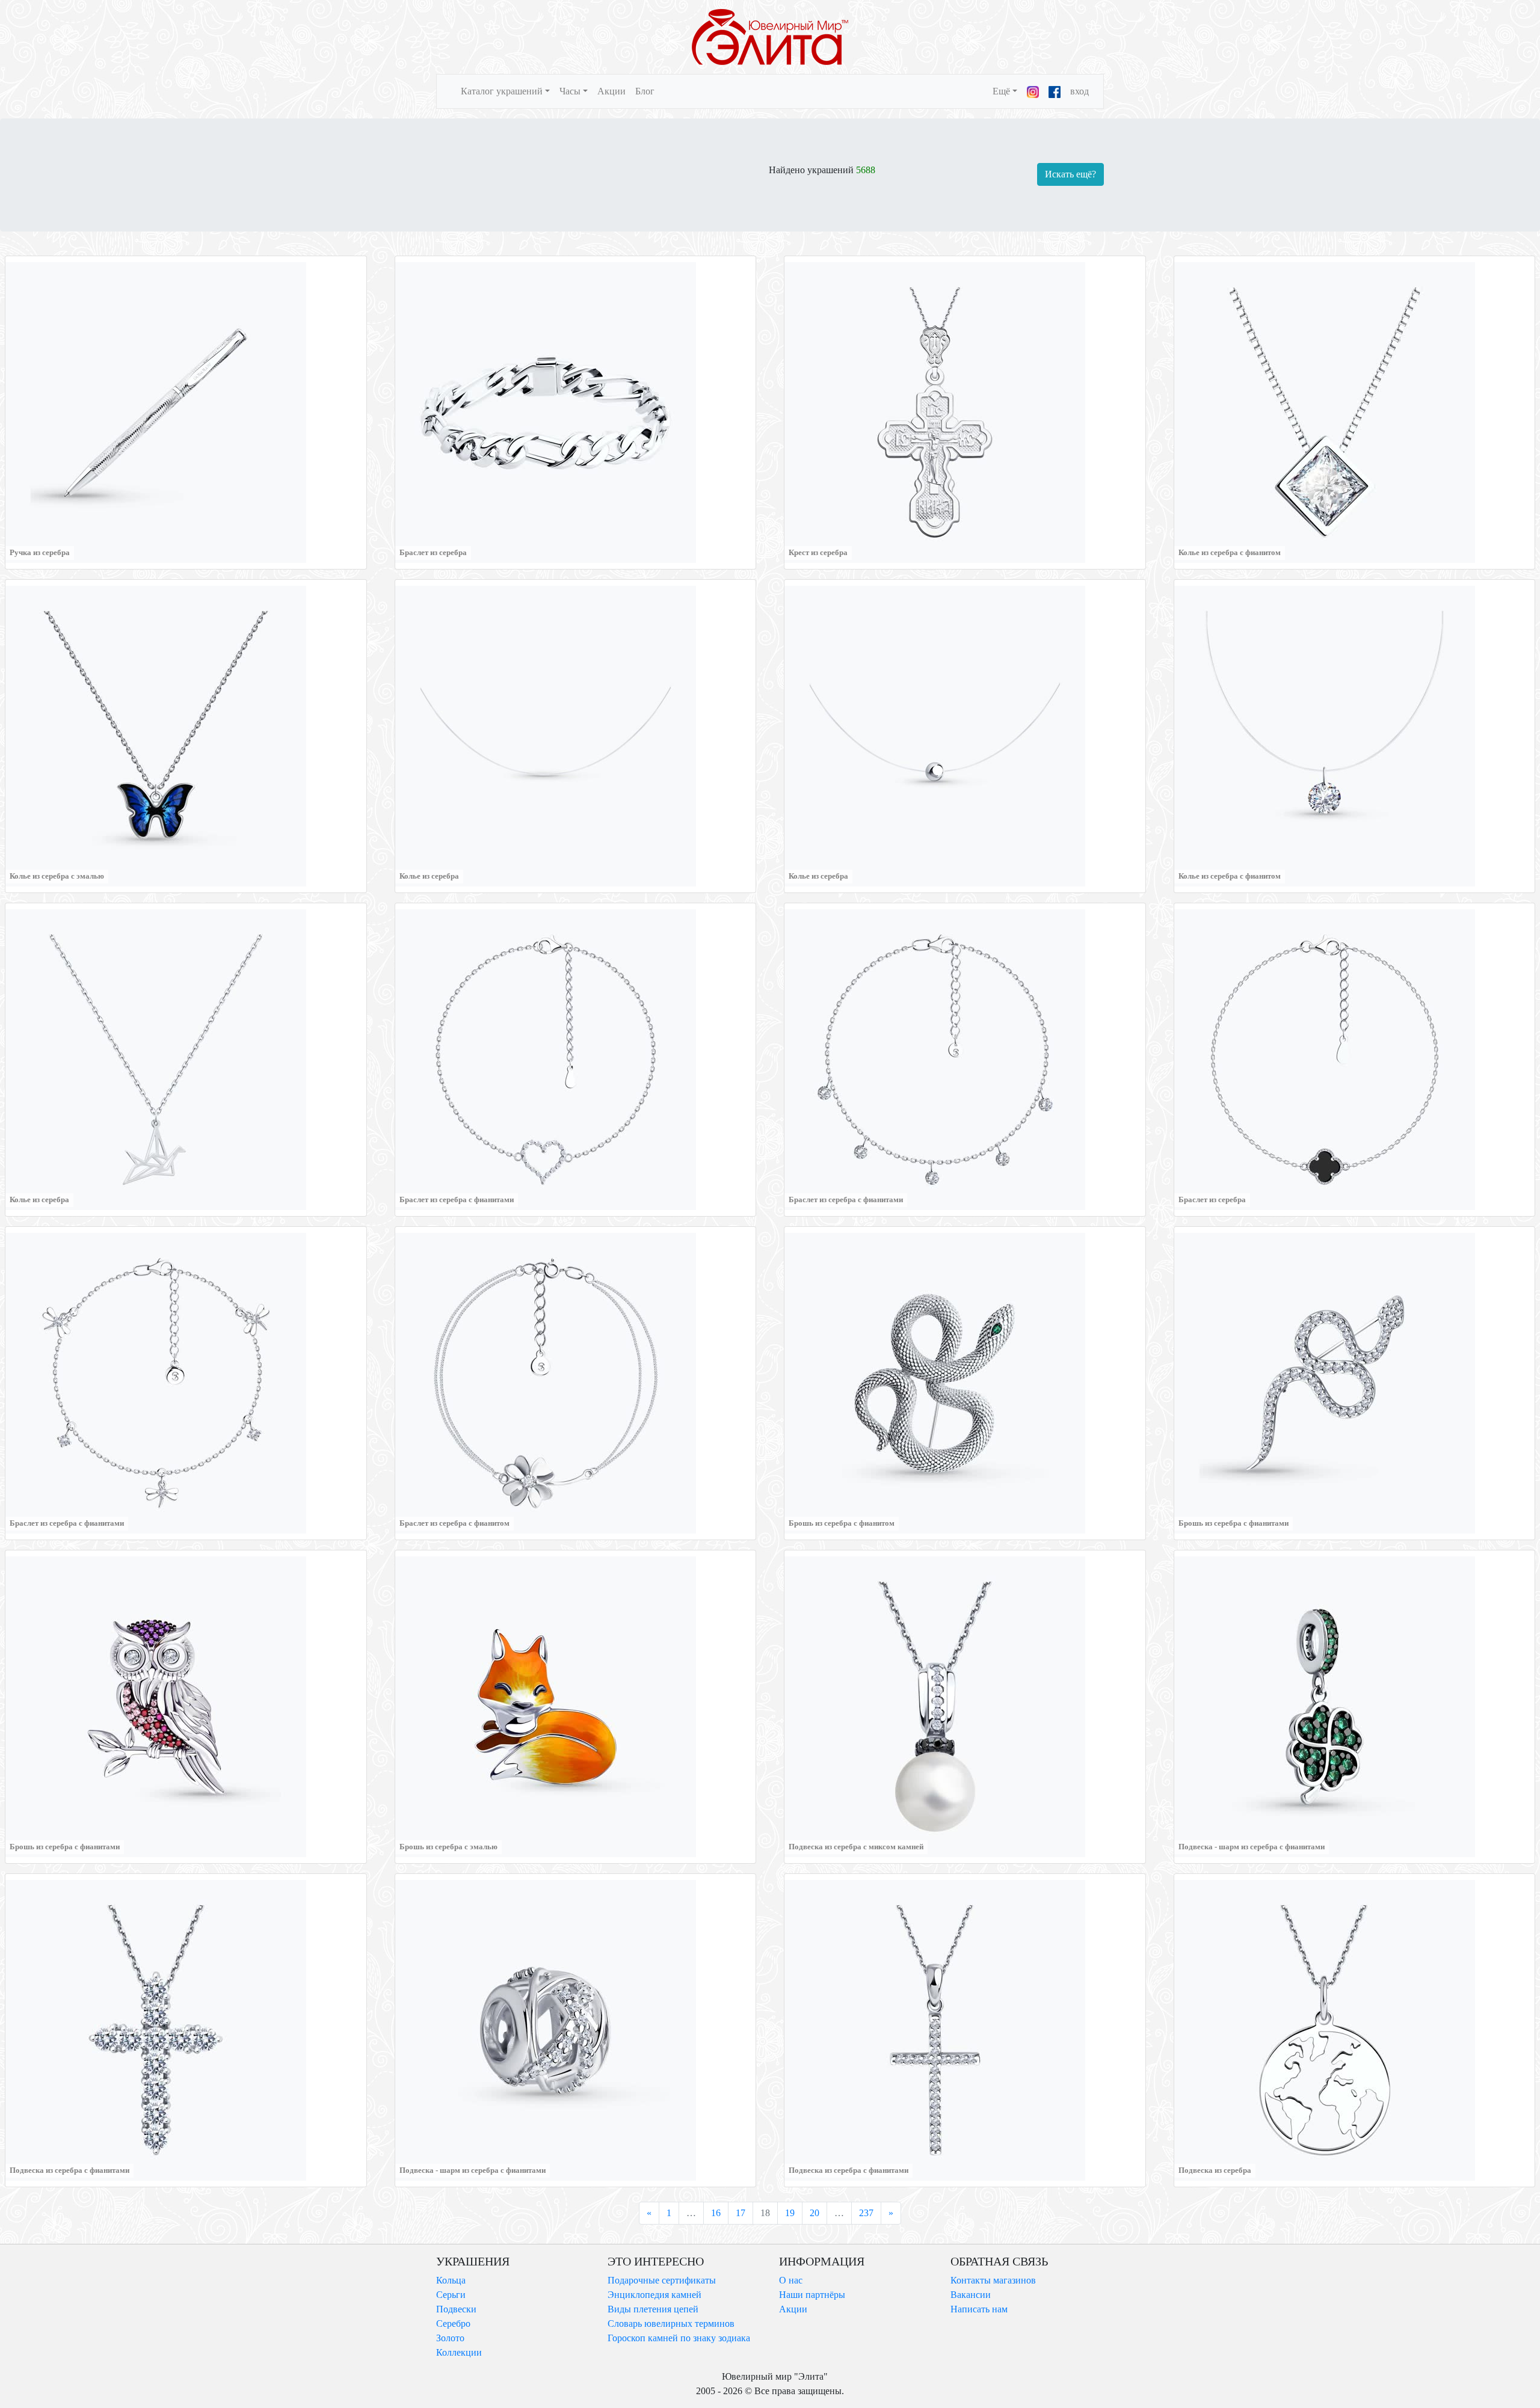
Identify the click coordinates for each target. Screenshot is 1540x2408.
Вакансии (971, 2295)
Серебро (453, 2324)
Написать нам (979, 2309)
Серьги (451, 2295)
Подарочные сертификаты (662, 2280)
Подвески (456, 2309)
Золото (450, 2338)
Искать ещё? (1070, 174)
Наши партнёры (812, 2295)
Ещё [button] (1001, 91)
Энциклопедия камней (654, 2295)
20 (815, 2213)
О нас (791, 2280)
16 (716, 2213)
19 (790, 2213)
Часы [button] (570, 91)
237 (866, 2213)
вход (1080, 91)
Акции (611, 91)
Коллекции (459, 2352)
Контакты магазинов (993, 2280)
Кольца (451, 2280)
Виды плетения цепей (653, 2309)
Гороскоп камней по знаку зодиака (679, 2338)
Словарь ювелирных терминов (671, 2324)
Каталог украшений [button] (502, 91)
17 (741, 2213)
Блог (645, 91)
